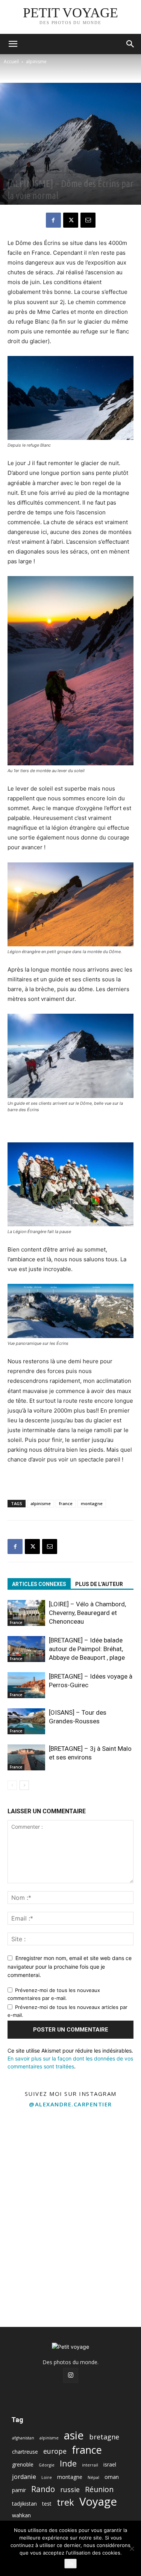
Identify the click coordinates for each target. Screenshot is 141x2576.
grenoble (23, 2464)
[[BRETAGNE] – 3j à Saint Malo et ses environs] (26, 1757)
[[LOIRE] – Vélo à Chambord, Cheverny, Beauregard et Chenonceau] (26, 1613)
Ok (70, 2564)
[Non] (132, 2549)
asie (74, 2435)
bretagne (104, 2437)
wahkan (21, 2515)
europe (55, 2451)
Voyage (98, 2502)
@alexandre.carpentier (70, 2104)
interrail (90, 2465)
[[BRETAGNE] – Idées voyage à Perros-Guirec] (26, 1685)
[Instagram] (71, 2375)
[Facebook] (53, 220)
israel (110, 2464)
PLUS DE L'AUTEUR (99, 1584)
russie (70, 2490)
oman (112, 2477)
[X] (71, 220)
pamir (19, 2490)
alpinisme (36, 62)
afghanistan (23, 2438)
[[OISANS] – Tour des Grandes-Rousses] (26, 1721)
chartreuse (25, 2452)
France (39, 170)
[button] (13, 44)
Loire (47, 2477)
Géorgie (47, 2465)
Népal (93, 2477)
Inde (68, 2463)
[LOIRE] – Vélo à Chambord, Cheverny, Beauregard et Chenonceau (87, 1613)
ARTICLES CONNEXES (39, 1584)
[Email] (88, 220)
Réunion (99, 2489)
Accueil (11, 62)
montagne (92, 1503)
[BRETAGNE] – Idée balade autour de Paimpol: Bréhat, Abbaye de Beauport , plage (87, 1649)
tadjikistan (24, 2504)
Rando (56, 170)
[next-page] (24, 1785)
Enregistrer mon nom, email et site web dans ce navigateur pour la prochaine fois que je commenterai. (70, 1966)
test (47, 2504)
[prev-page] (12, 1785)
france (66, 1503)
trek (72, 170)
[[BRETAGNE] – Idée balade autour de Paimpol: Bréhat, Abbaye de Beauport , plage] (26, 1649)
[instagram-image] (35, 2148)
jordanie (24, 2477)
